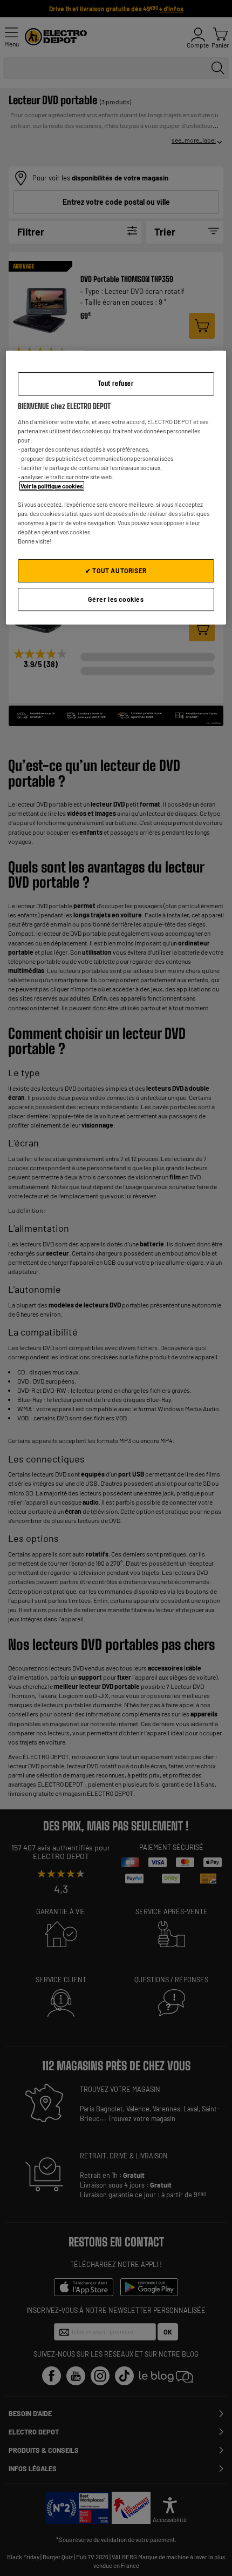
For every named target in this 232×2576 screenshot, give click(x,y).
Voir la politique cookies (52, 486)
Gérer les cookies (116, 599)
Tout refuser (116, 383)
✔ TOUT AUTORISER (116, 571)
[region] (116, 488)
